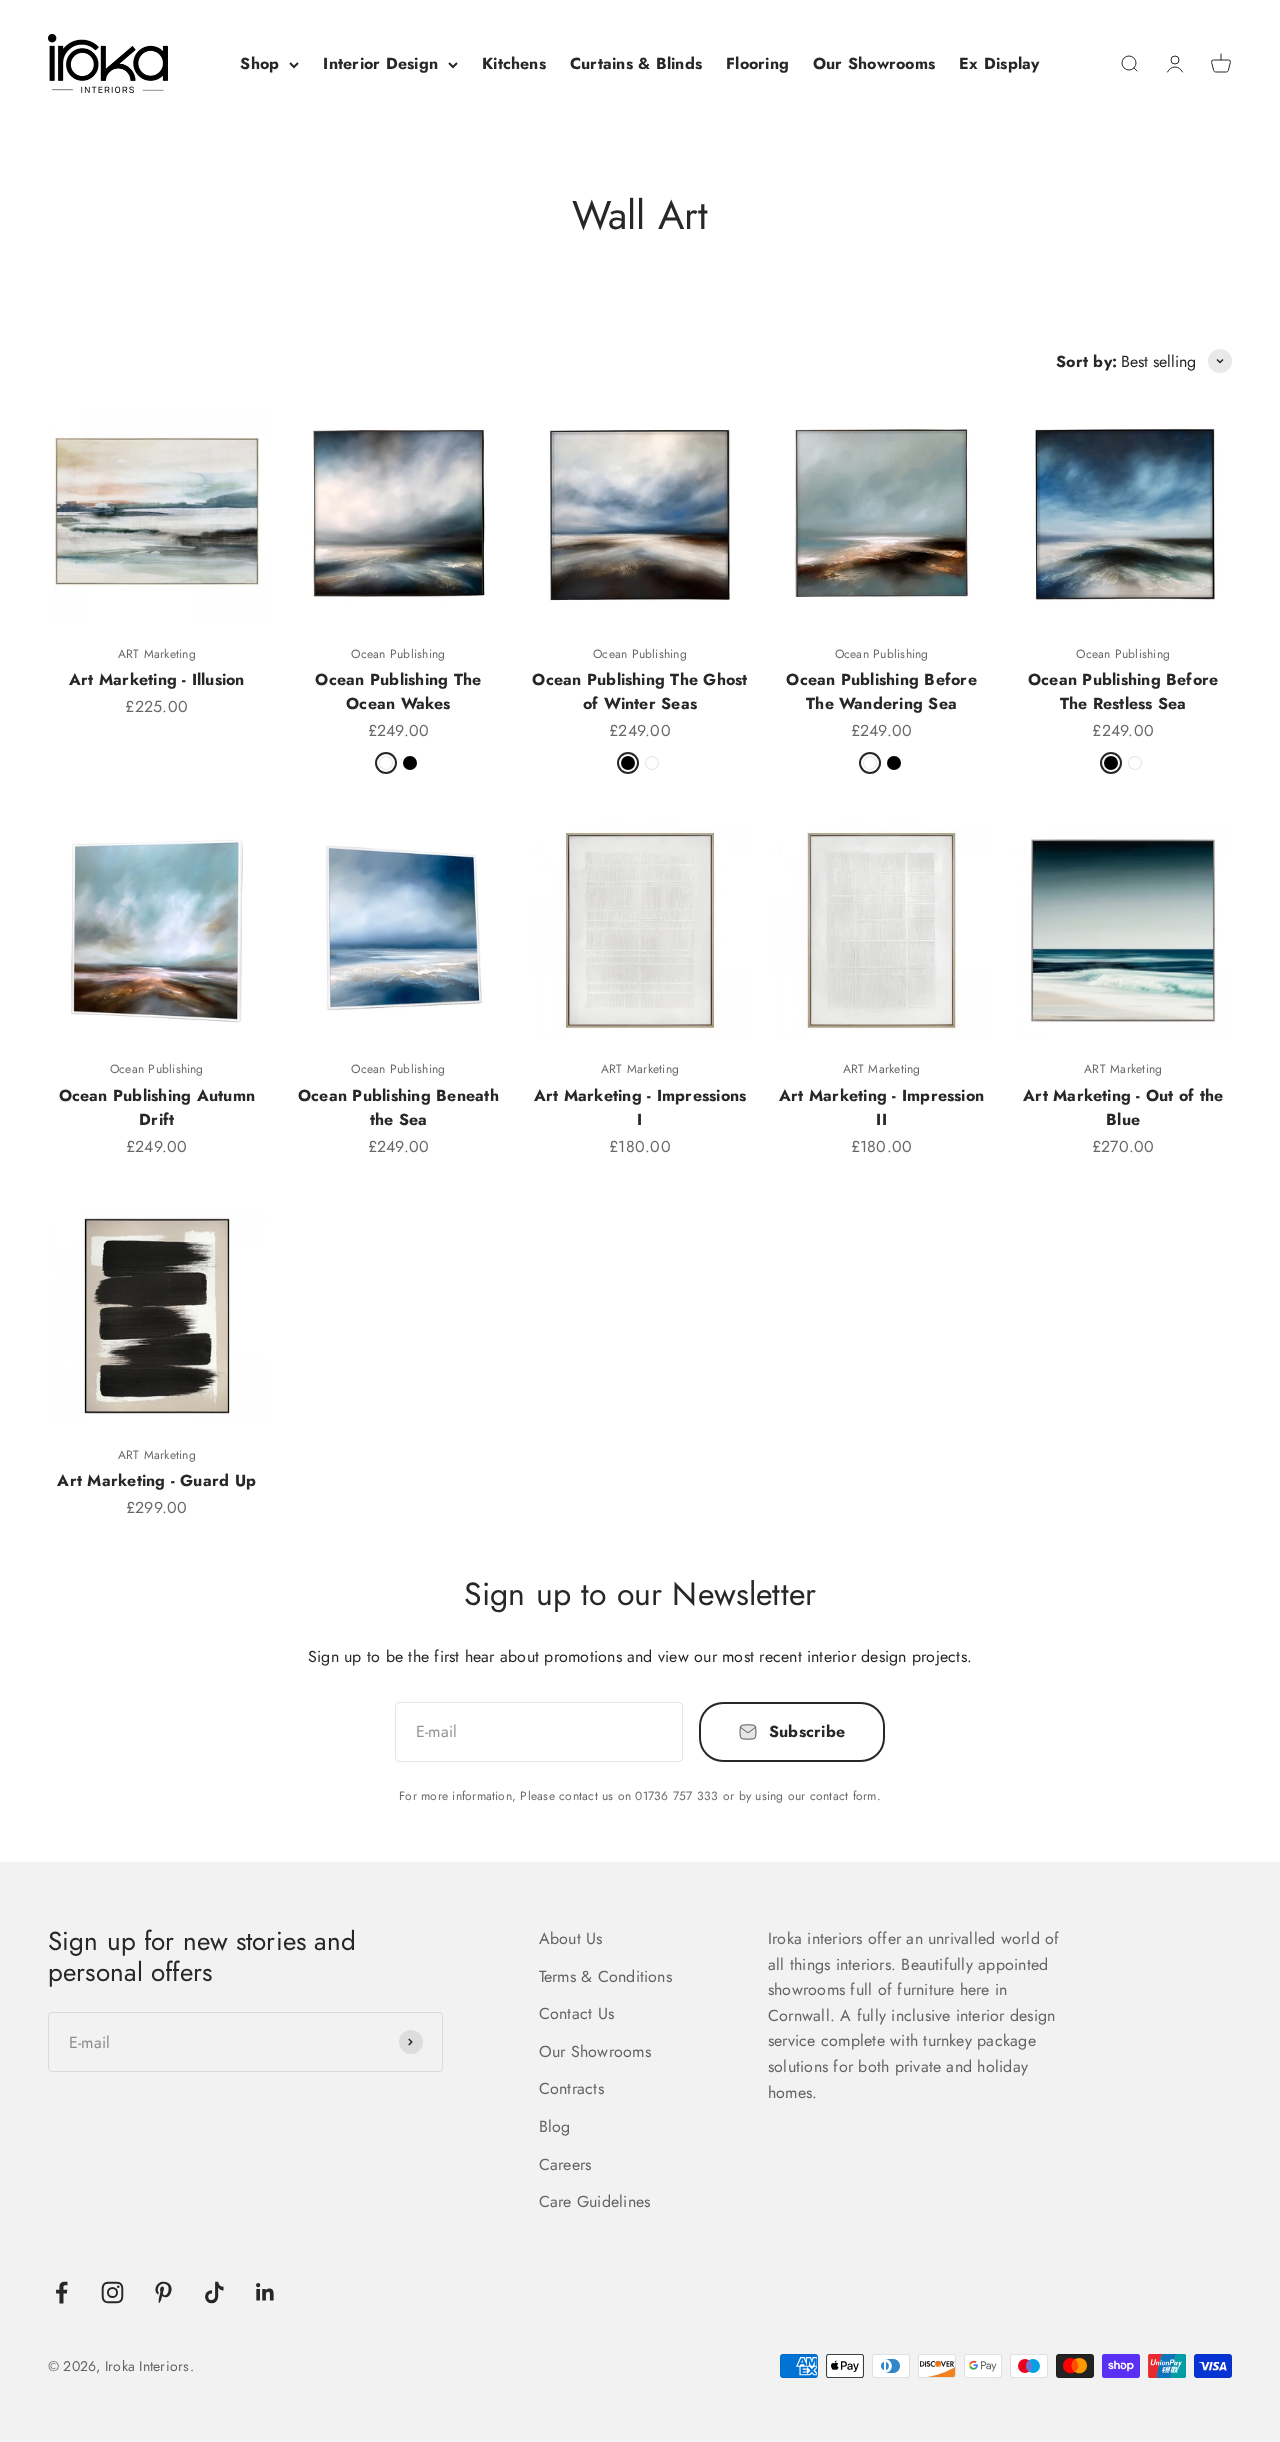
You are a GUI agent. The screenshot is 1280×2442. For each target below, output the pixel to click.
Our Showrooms (874, 63)
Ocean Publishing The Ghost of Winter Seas (639, 691)
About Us (571, 1938)
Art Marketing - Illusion (157, 679)
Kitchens (514, 63)
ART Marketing (157, 654)
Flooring (757, 63)
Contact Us (576, 2013)
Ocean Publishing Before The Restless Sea (1123, 691)
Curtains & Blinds (636, 63)
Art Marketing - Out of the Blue (1123, 1107)
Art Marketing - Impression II (881, 1107)
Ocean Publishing (398, 654)
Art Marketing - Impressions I (640, 1107)
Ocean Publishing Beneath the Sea (398, 1107)
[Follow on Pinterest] (163, 2292)
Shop (259, 63)
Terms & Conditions (605, 1976)
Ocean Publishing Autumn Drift (157, 1107)
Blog (555, 2126)
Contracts (571, 2088)
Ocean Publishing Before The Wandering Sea (881, 691)
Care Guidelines (595, 2201)
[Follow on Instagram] (112, 2292)
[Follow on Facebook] (61, 2292)
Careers (565, 2164)
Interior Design (380, 63)
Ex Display (999, 63)
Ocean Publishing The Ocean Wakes (398, 691)
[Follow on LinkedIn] (265, 2292)
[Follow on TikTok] (214, 2292)
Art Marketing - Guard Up (156, 1480)
